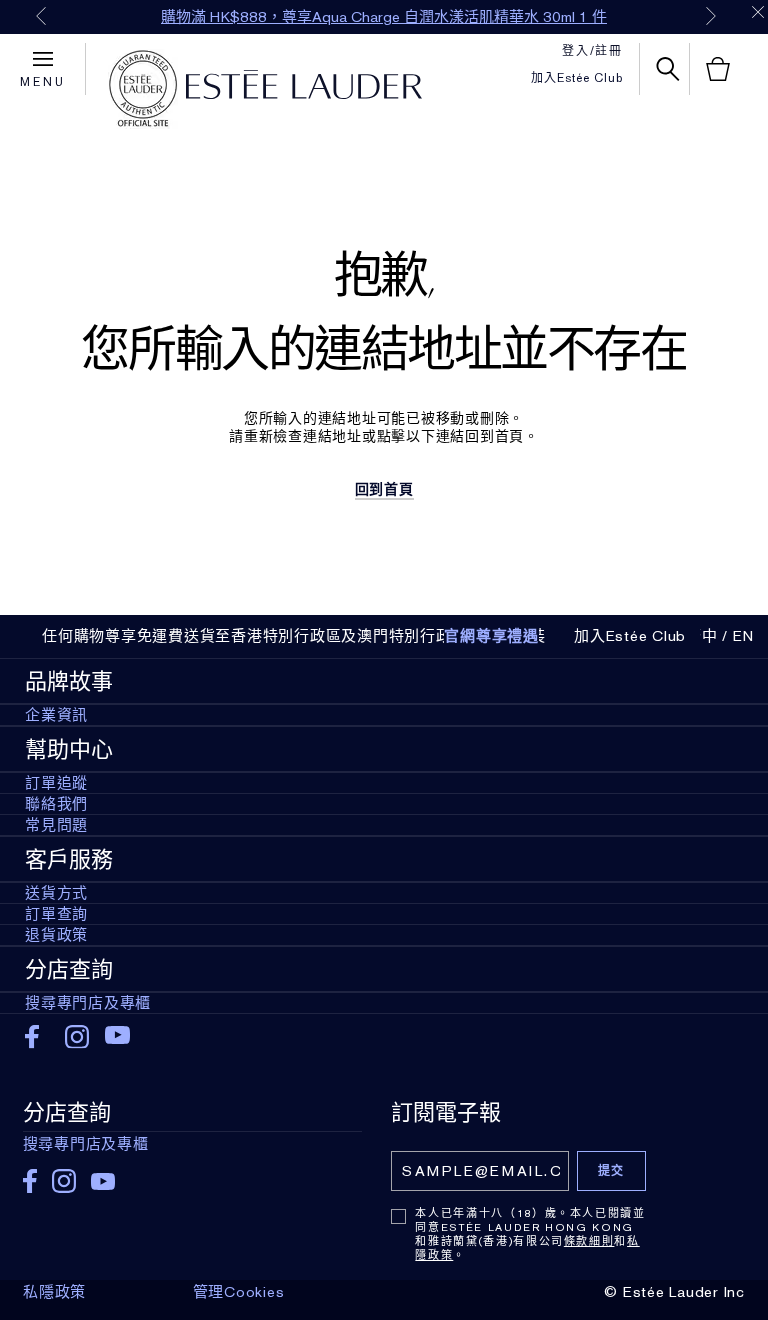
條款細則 (589, 1241)
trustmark (143, 89)
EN (744, 636)
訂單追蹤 (56, 783)
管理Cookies (239, 1292)
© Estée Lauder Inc (674, 1292)
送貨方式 (56, 893)
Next (711, 16)
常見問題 (56, 825)
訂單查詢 (56, 914)
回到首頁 (384, 489)
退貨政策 (56, 935)
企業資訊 (56, 715)
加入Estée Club (577, 78)
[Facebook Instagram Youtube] (192, 1174)
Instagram (77, 1037)
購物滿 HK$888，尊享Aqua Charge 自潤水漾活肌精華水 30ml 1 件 (384, 17)
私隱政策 (54, 1292)
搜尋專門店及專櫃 (88, 1003)
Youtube (117, 1036)
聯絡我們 (56, 804)
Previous (41, 16)
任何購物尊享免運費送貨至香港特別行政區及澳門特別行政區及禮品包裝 (294, 636)
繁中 (702, 636)
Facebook (37, 1037)
